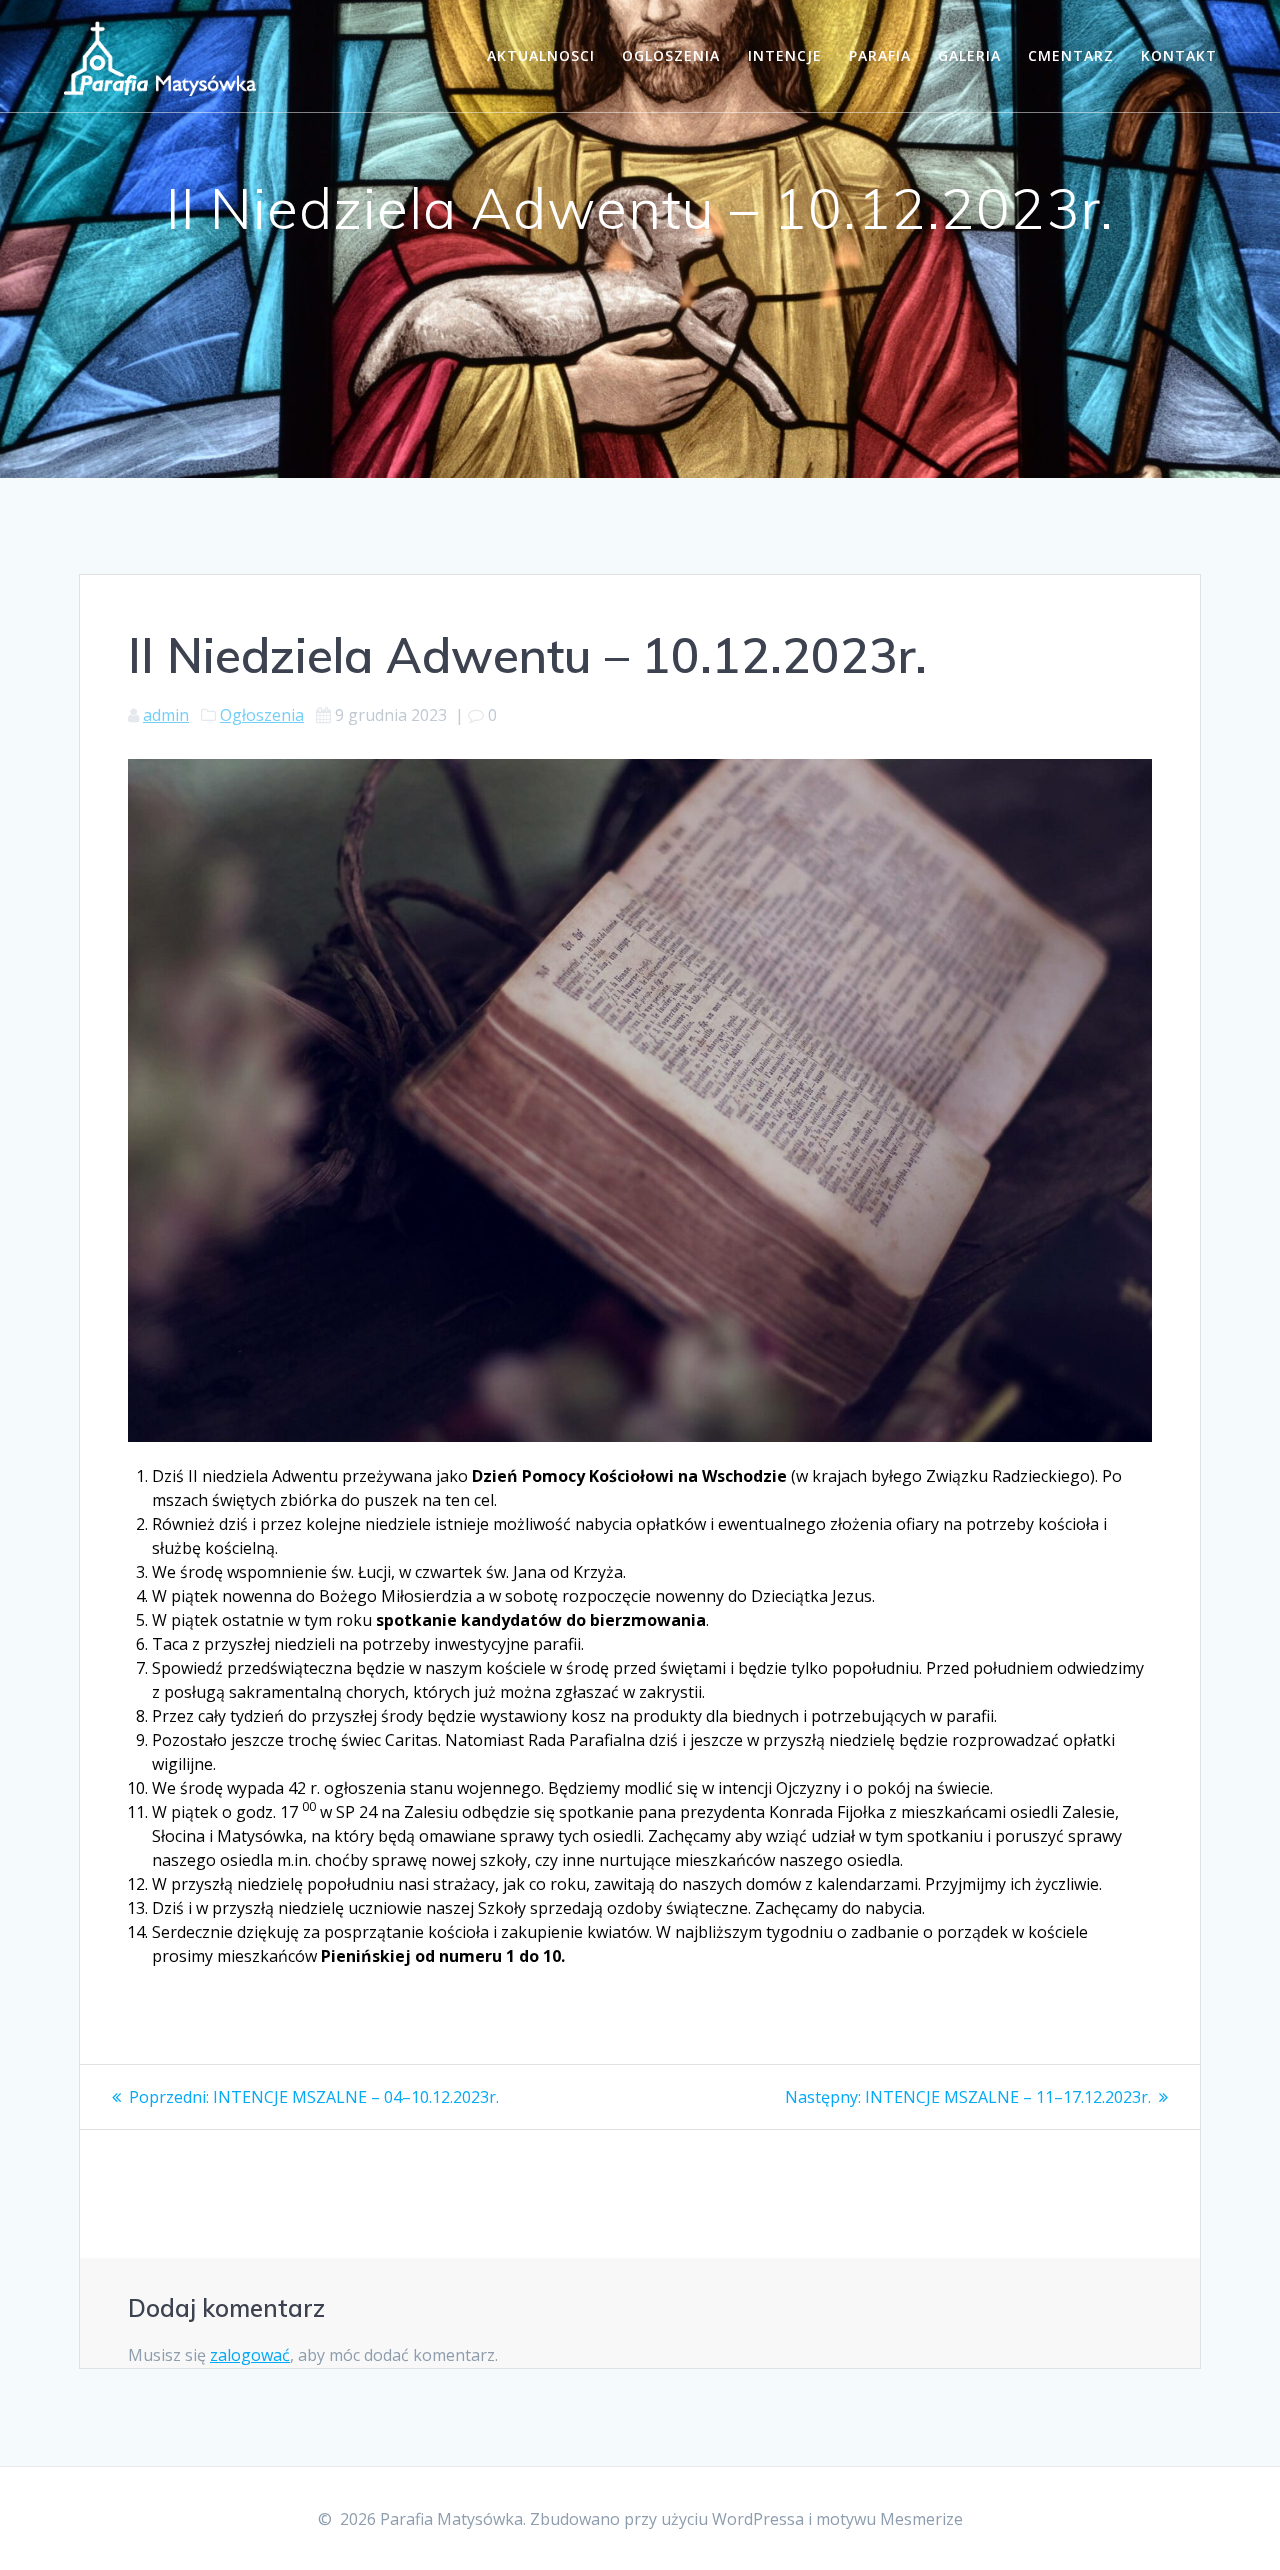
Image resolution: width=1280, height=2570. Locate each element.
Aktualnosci (541, 55)
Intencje (785, 55)
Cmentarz (1071, 55)
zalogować (250, 2355)
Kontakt (1179, 55)
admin (166, 715)
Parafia (880, 55)
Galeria (969, 55)
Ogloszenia (671, 55)
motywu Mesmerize (889, 2519)
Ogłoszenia (262, 715)
